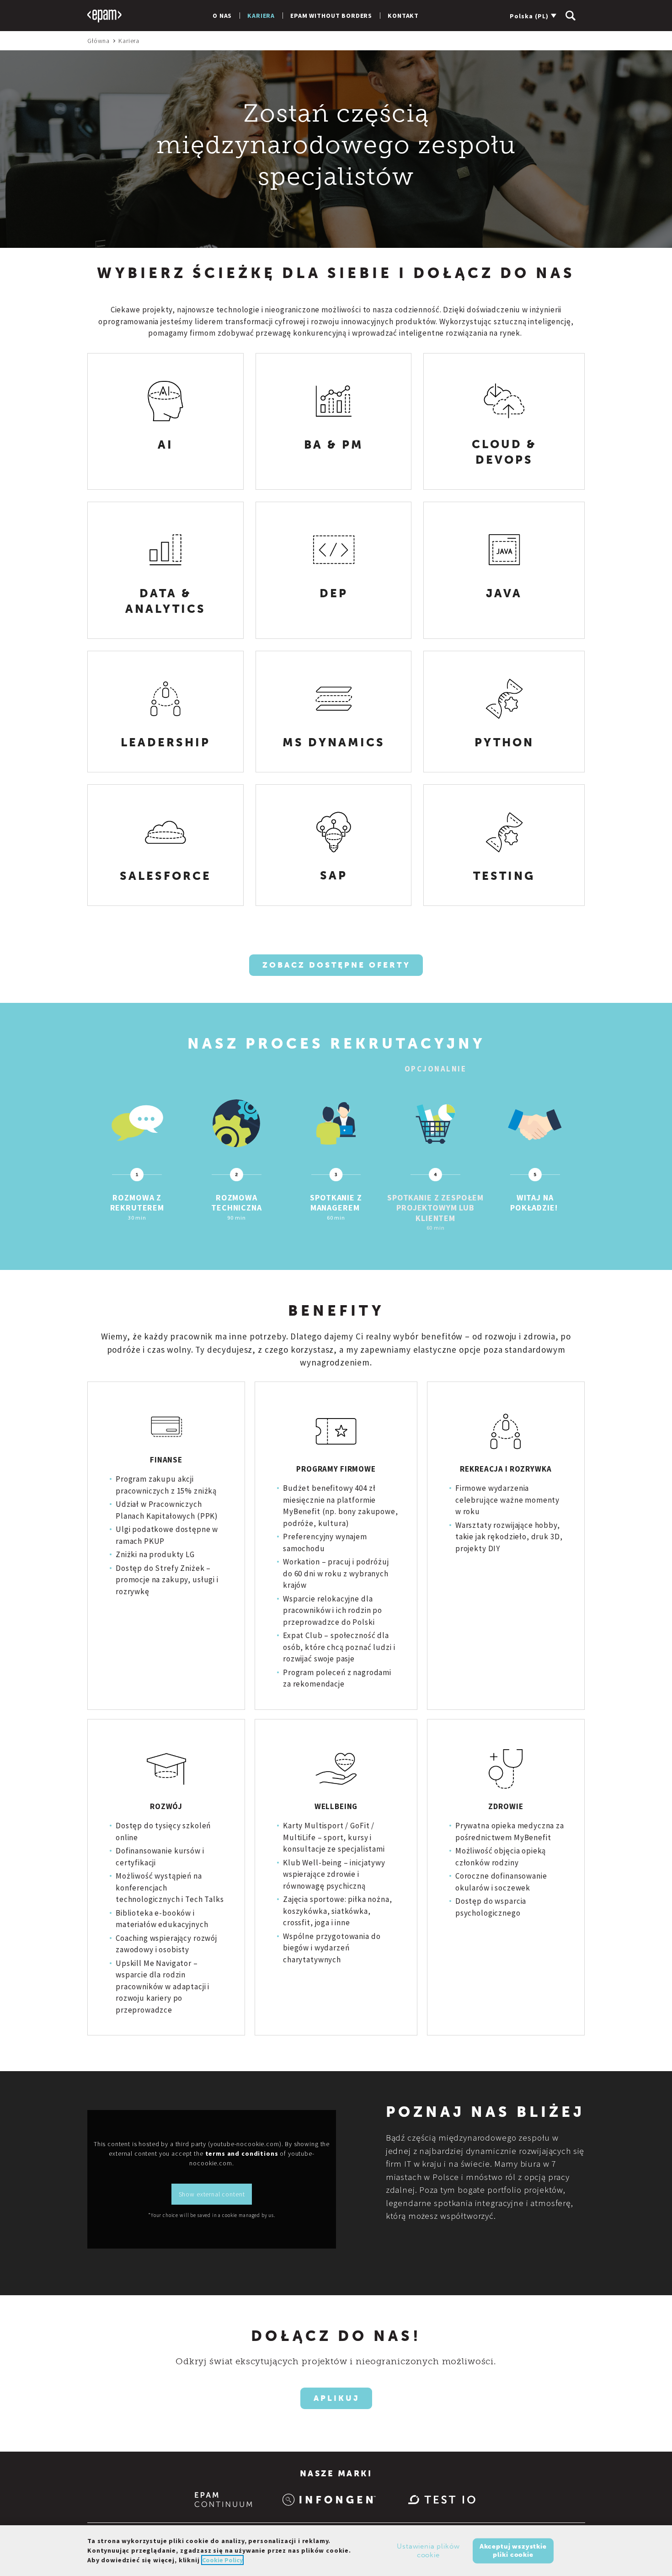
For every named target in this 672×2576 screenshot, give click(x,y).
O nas (222, 16)
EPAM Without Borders (331, 16)
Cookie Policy (222, 2560)
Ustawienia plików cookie (428, 2550)
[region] (336, 2551)
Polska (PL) (529, 16)
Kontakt (403, 16)
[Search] (571, 16)
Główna (99, 41)
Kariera (261, 16)
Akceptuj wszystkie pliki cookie (513, 2550)
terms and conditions (242, 2153)
